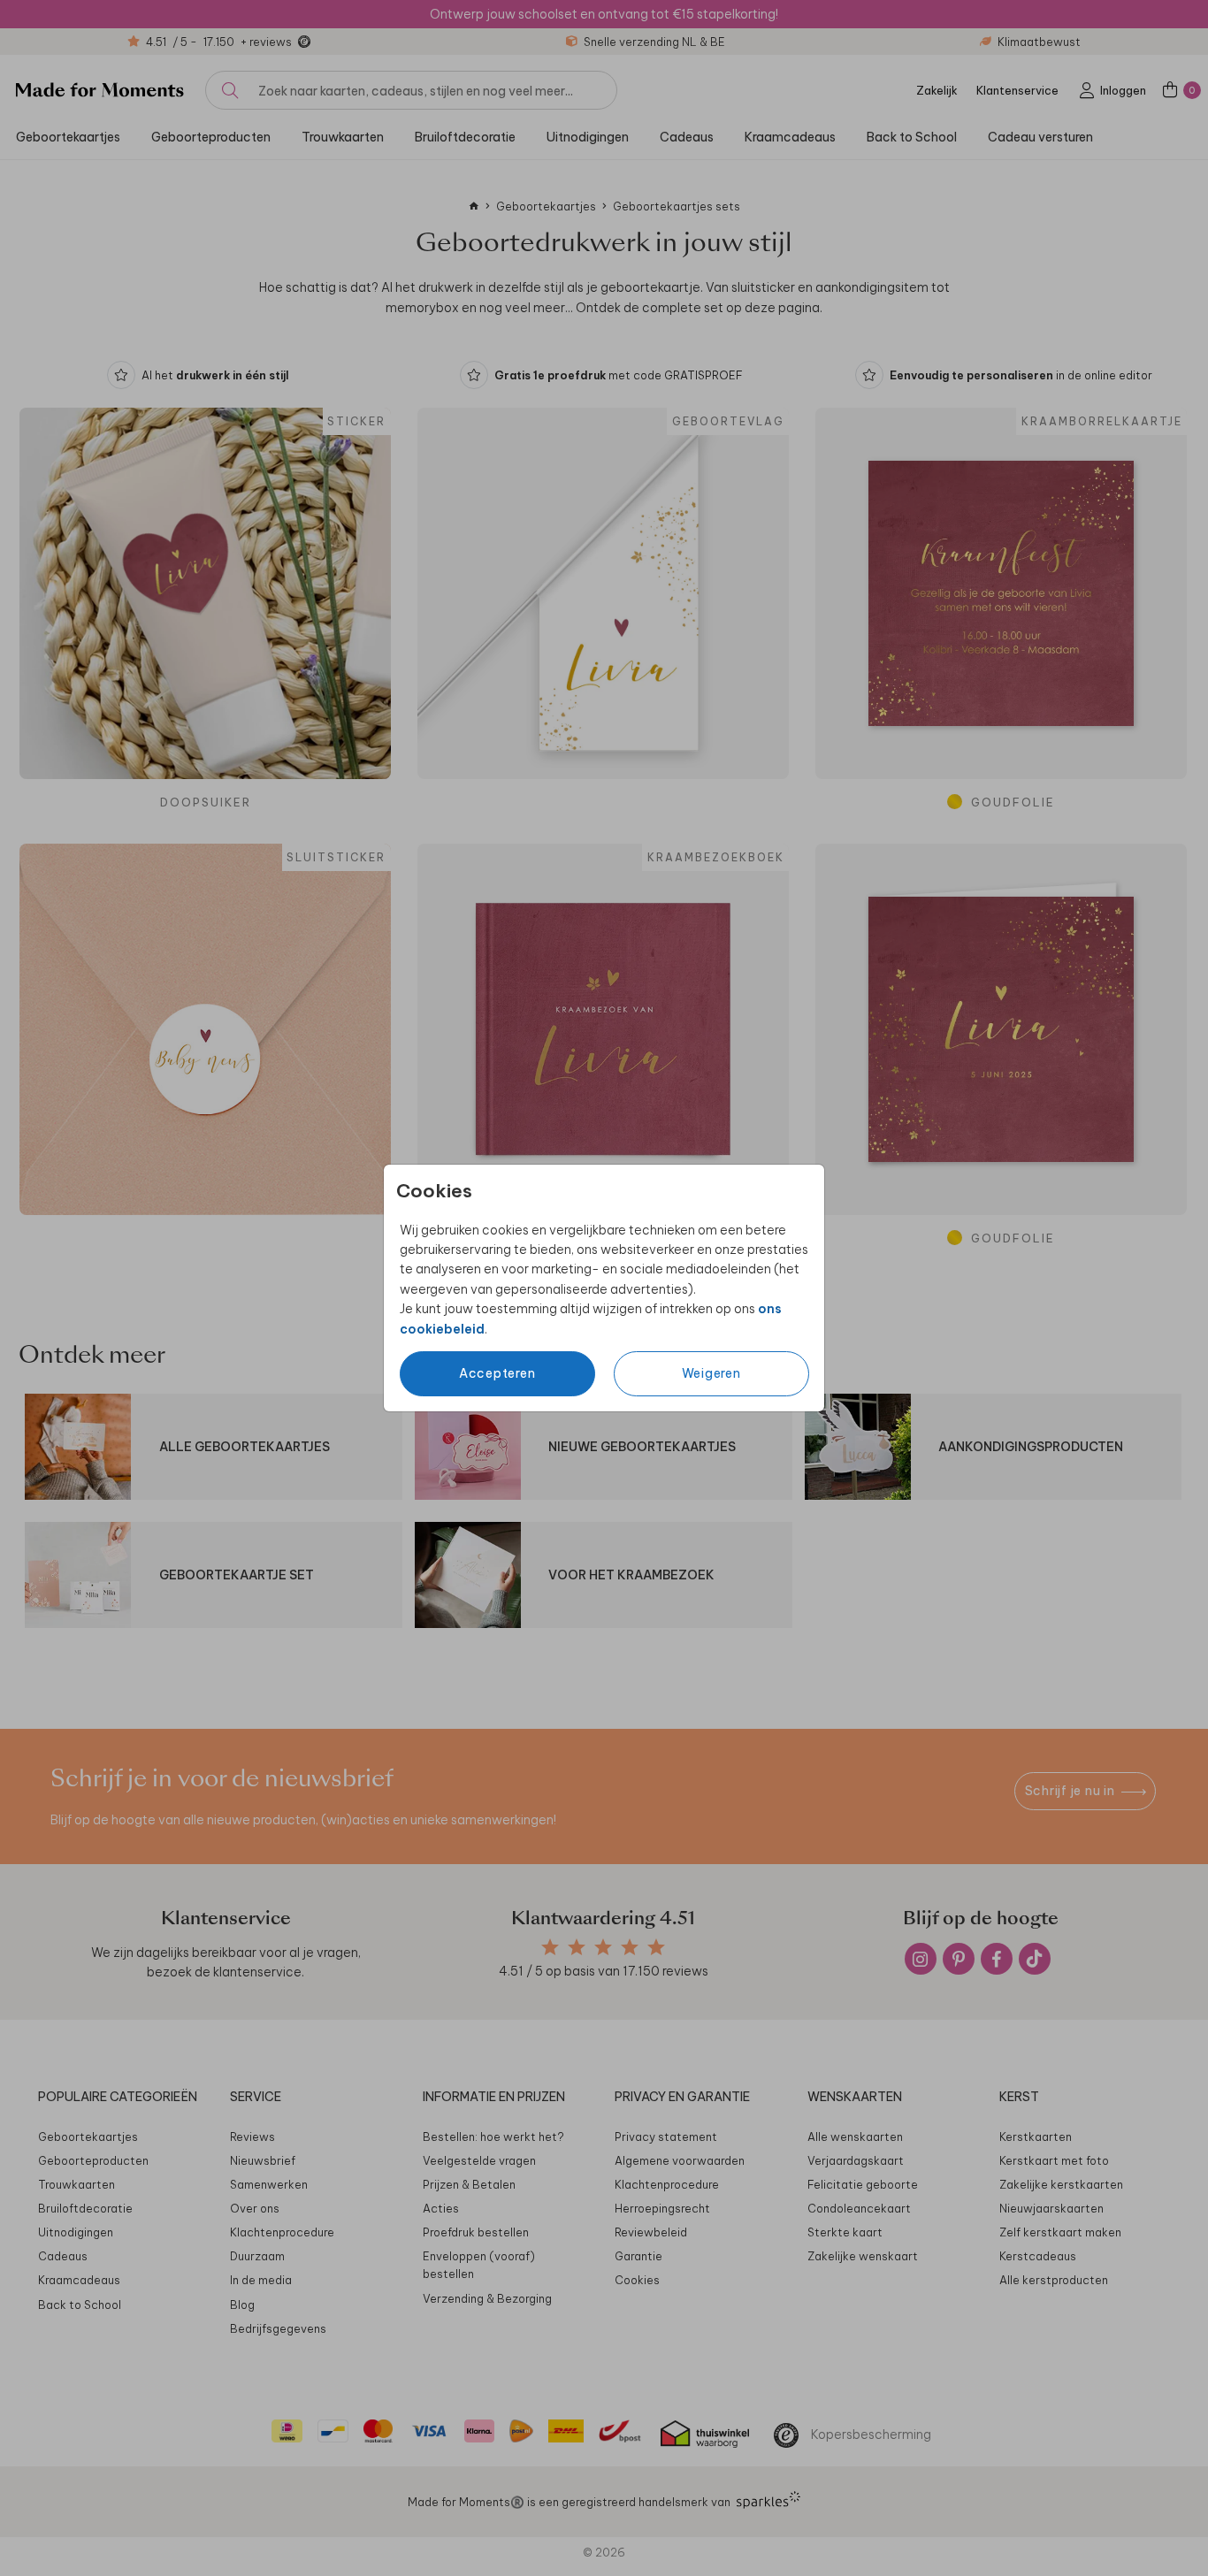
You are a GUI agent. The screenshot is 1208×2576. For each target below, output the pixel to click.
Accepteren (497, 1373)
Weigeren (711, 1373)
